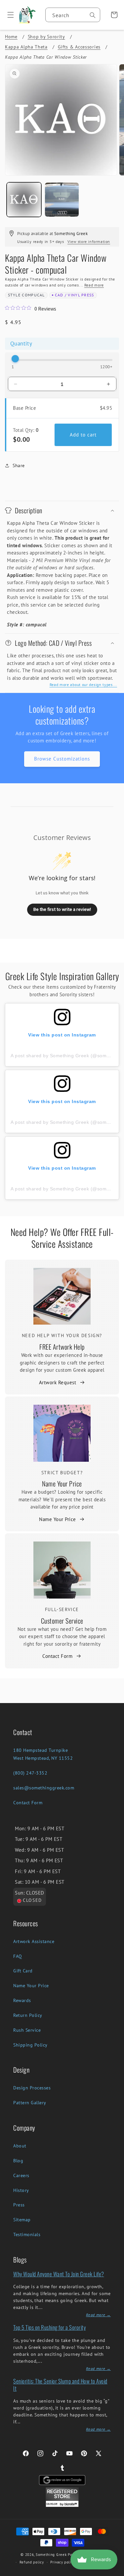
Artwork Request (58, 1382)
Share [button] (19, 465)
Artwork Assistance (34, 1941)
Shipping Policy (30, 2045)
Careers (21, 2175)
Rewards (22, 2000)
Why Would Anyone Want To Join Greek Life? (59, 2274)
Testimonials (27, 2234)
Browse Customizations (62, 759)
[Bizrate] (115, 2572)
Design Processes (32, 2088)
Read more (94, 285)
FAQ (18, 1956)
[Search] (93, 15)
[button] (8, 15)
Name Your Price (62, 1483)
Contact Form (57, 1656)
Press (19, 2205)
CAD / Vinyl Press (75, 295)
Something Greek (51, 2555)
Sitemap (22, 2220)
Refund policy (32, 2562)
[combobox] (73, 15)
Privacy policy (62, 2562)
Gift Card (23, 1971)
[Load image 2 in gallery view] (62, 200)
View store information (89, 241)
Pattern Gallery (30, 2103)
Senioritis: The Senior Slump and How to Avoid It (60, 2385)
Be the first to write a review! (62, 909)
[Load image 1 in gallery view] (24, 200)
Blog (18, 2161)
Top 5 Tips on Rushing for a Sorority (49, 2327)
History (21, 2190)
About (20, 2146)
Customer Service (62, 1621)
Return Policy (28, 2015)
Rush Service (27, 2030)
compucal (33, 295)
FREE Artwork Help (62, 1347)
